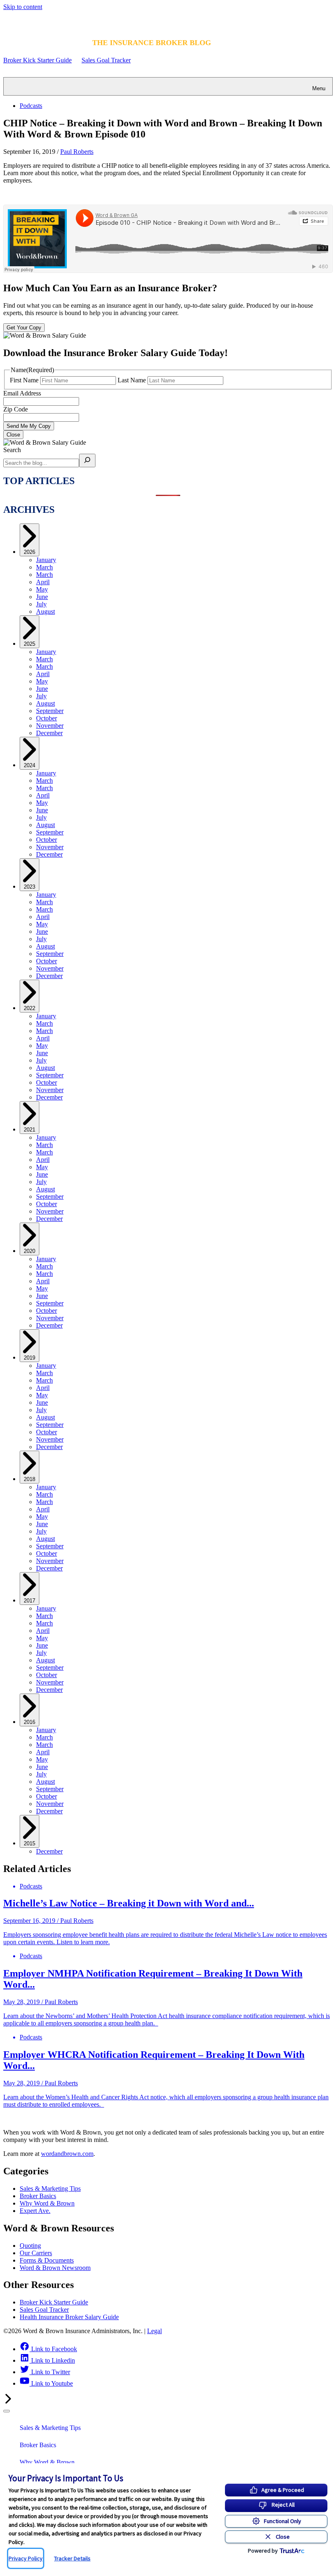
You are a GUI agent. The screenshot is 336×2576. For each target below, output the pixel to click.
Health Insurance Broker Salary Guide (69, 2317)
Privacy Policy (26, 2558)
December (49, 733)
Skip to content (23, 7)
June (42, 597)
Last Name (132, 380)
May (42, 589)
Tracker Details (72, 2558)
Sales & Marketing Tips (50, 2189)
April (43, 582)
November (50, 726)
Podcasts (31, 106)
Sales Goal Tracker (106, 60)
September (50, 711)
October (47, 718)
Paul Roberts (77, 152)
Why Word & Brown (47, 2203)
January (46, 560)
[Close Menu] (7, 2411)
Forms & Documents (47, 2260)
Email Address (22, 393)
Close (13, 435)
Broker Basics (38, 2196)
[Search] (87, 461)
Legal (154, 2331)
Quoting (30, 2246)
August (45, 611)
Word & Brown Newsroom (55, 2268)
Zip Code (16, 409)
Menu (319, 88)
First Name (24, 380)
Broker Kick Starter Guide (37, 60)
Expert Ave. (35, 2211)
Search (12, 450)
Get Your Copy (24, 328)
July (41, 604)
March (44, 567)
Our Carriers (36, 2253)
